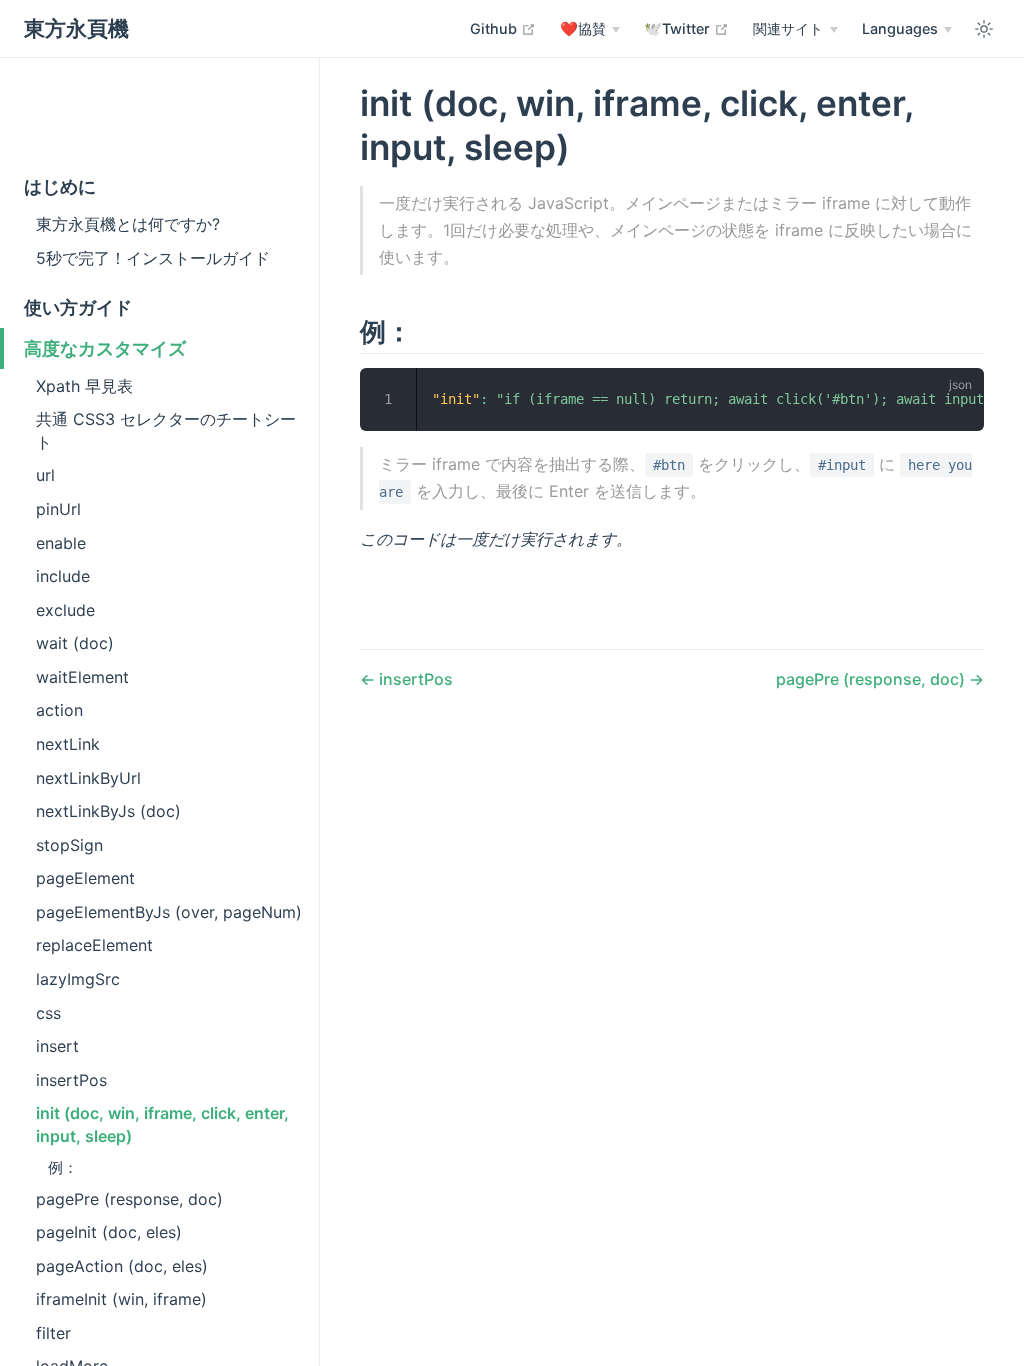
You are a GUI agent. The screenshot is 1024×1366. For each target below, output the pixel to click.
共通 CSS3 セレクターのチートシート (166, 430)
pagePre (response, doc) (129, 1199)
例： (63, 1167)
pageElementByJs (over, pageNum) (169, 912)
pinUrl (58, 509)
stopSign (69, 845)
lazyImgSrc (78, 979)
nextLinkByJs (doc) (108, 811)
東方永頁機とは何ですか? (128, 224)
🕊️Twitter (686, 28)
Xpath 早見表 (84, 386)
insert (57, 1046)
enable (61, 543)
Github (503, 28)
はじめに (60, 186)
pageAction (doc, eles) (122, 1266)
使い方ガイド (78, 307)
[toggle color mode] (984, 29)
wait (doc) (75, 643)
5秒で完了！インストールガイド (153, 258)
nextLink (68, 744)
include (63, 576)
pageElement (85, 878)
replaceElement (94, 945)
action (59, 710)
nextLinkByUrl (88, 778)
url (45, 475)
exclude (65, 610)
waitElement (82, 677)
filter (53, 1333)
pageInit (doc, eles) (109, 1232)
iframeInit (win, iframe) (121, 1299)
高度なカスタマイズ (105, 348)
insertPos (71, 1080)
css (48, 1013)
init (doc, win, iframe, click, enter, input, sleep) (162, 1124)
